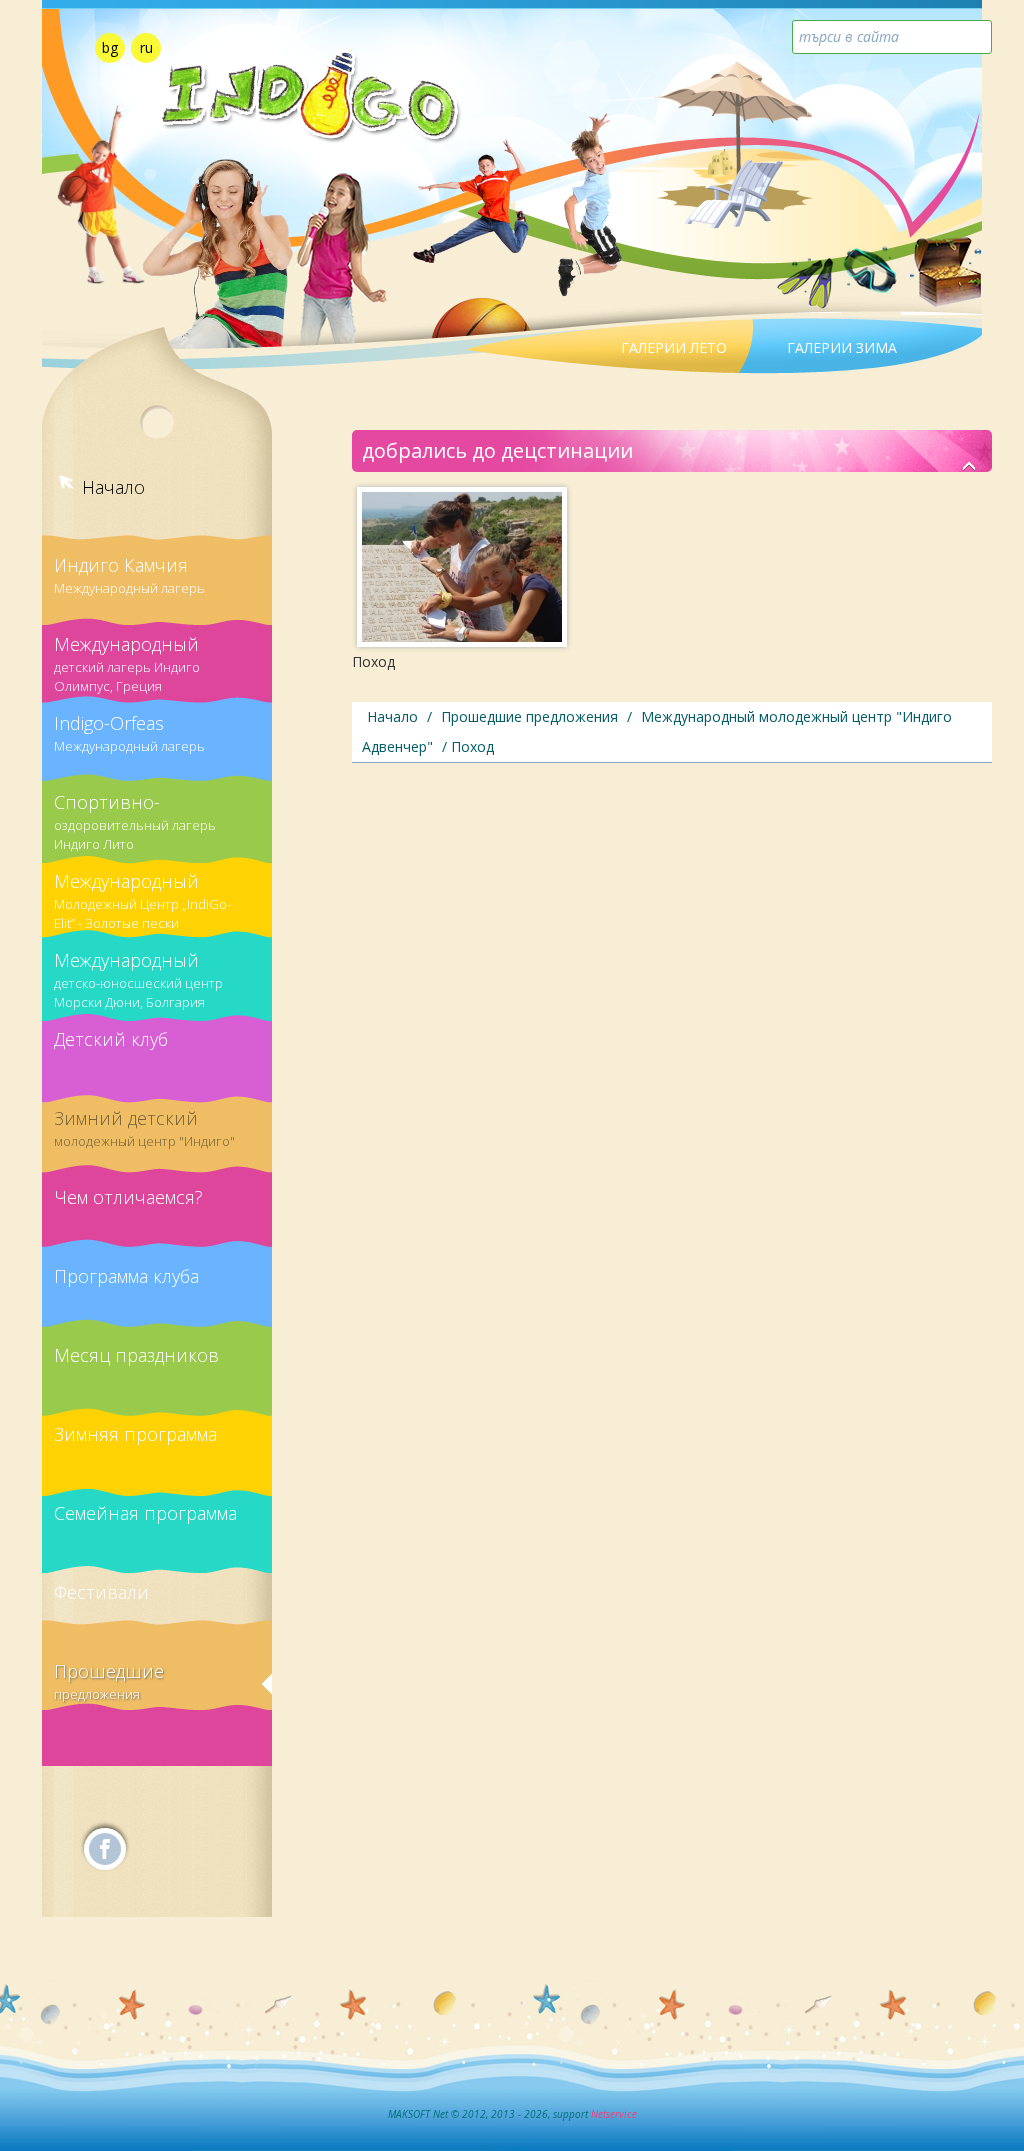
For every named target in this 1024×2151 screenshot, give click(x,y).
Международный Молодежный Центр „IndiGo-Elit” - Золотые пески (142, 894)
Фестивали (101, 1592)
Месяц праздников (136, 1355)
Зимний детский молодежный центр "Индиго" (144, 1128)
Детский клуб (111, 1039)
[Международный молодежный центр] (969, 467)
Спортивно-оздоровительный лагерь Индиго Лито (135, 815)
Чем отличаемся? (128, 1197)
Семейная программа (145, 1513)
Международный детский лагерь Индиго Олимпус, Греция (127, 657)
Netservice (614, 2114)
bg (110, 47)
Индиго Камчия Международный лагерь (129, 575)
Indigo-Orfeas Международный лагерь (129, 733)
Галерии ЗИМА (842, 347)
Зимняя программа (135, 1434)
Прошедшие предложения (109, 1681)
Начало (113, 487)
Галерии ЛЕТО (674, 347)
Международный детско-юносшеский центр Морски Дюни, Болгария (138, 973)
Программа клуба (126, 1276)
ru (146, 47)
